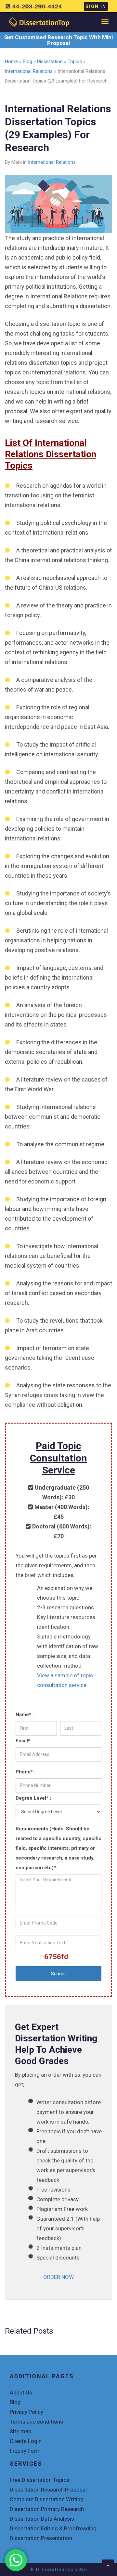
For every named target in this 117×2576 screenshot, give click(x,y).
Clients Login (26, 2441)
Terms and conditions (36, 2422)
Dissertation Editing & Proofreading (53, 2528)
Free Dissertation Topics (39, 2480)
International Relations (29, 71)
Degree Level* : (33, 1798)
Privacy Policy (26, 2412)
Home (11, 61)
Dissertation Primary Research (47, 2509)
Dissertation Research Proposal (48, 2490)
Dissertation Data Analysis (42, 2519)
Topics (75, 61)
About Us (21, 2393)
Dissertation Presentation (41, 2538)
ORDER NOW (58, 2277)
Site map (20, 2431)
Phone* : (26, 1772)
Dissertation (50, 61)
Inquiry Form (25, 2451)
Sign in (96, 6)
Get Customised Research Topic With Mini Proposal (58, 40)
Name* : (25, 1715)
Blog (27, 61)
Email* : (24, 1741)
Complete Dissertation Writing (47, 2499)
